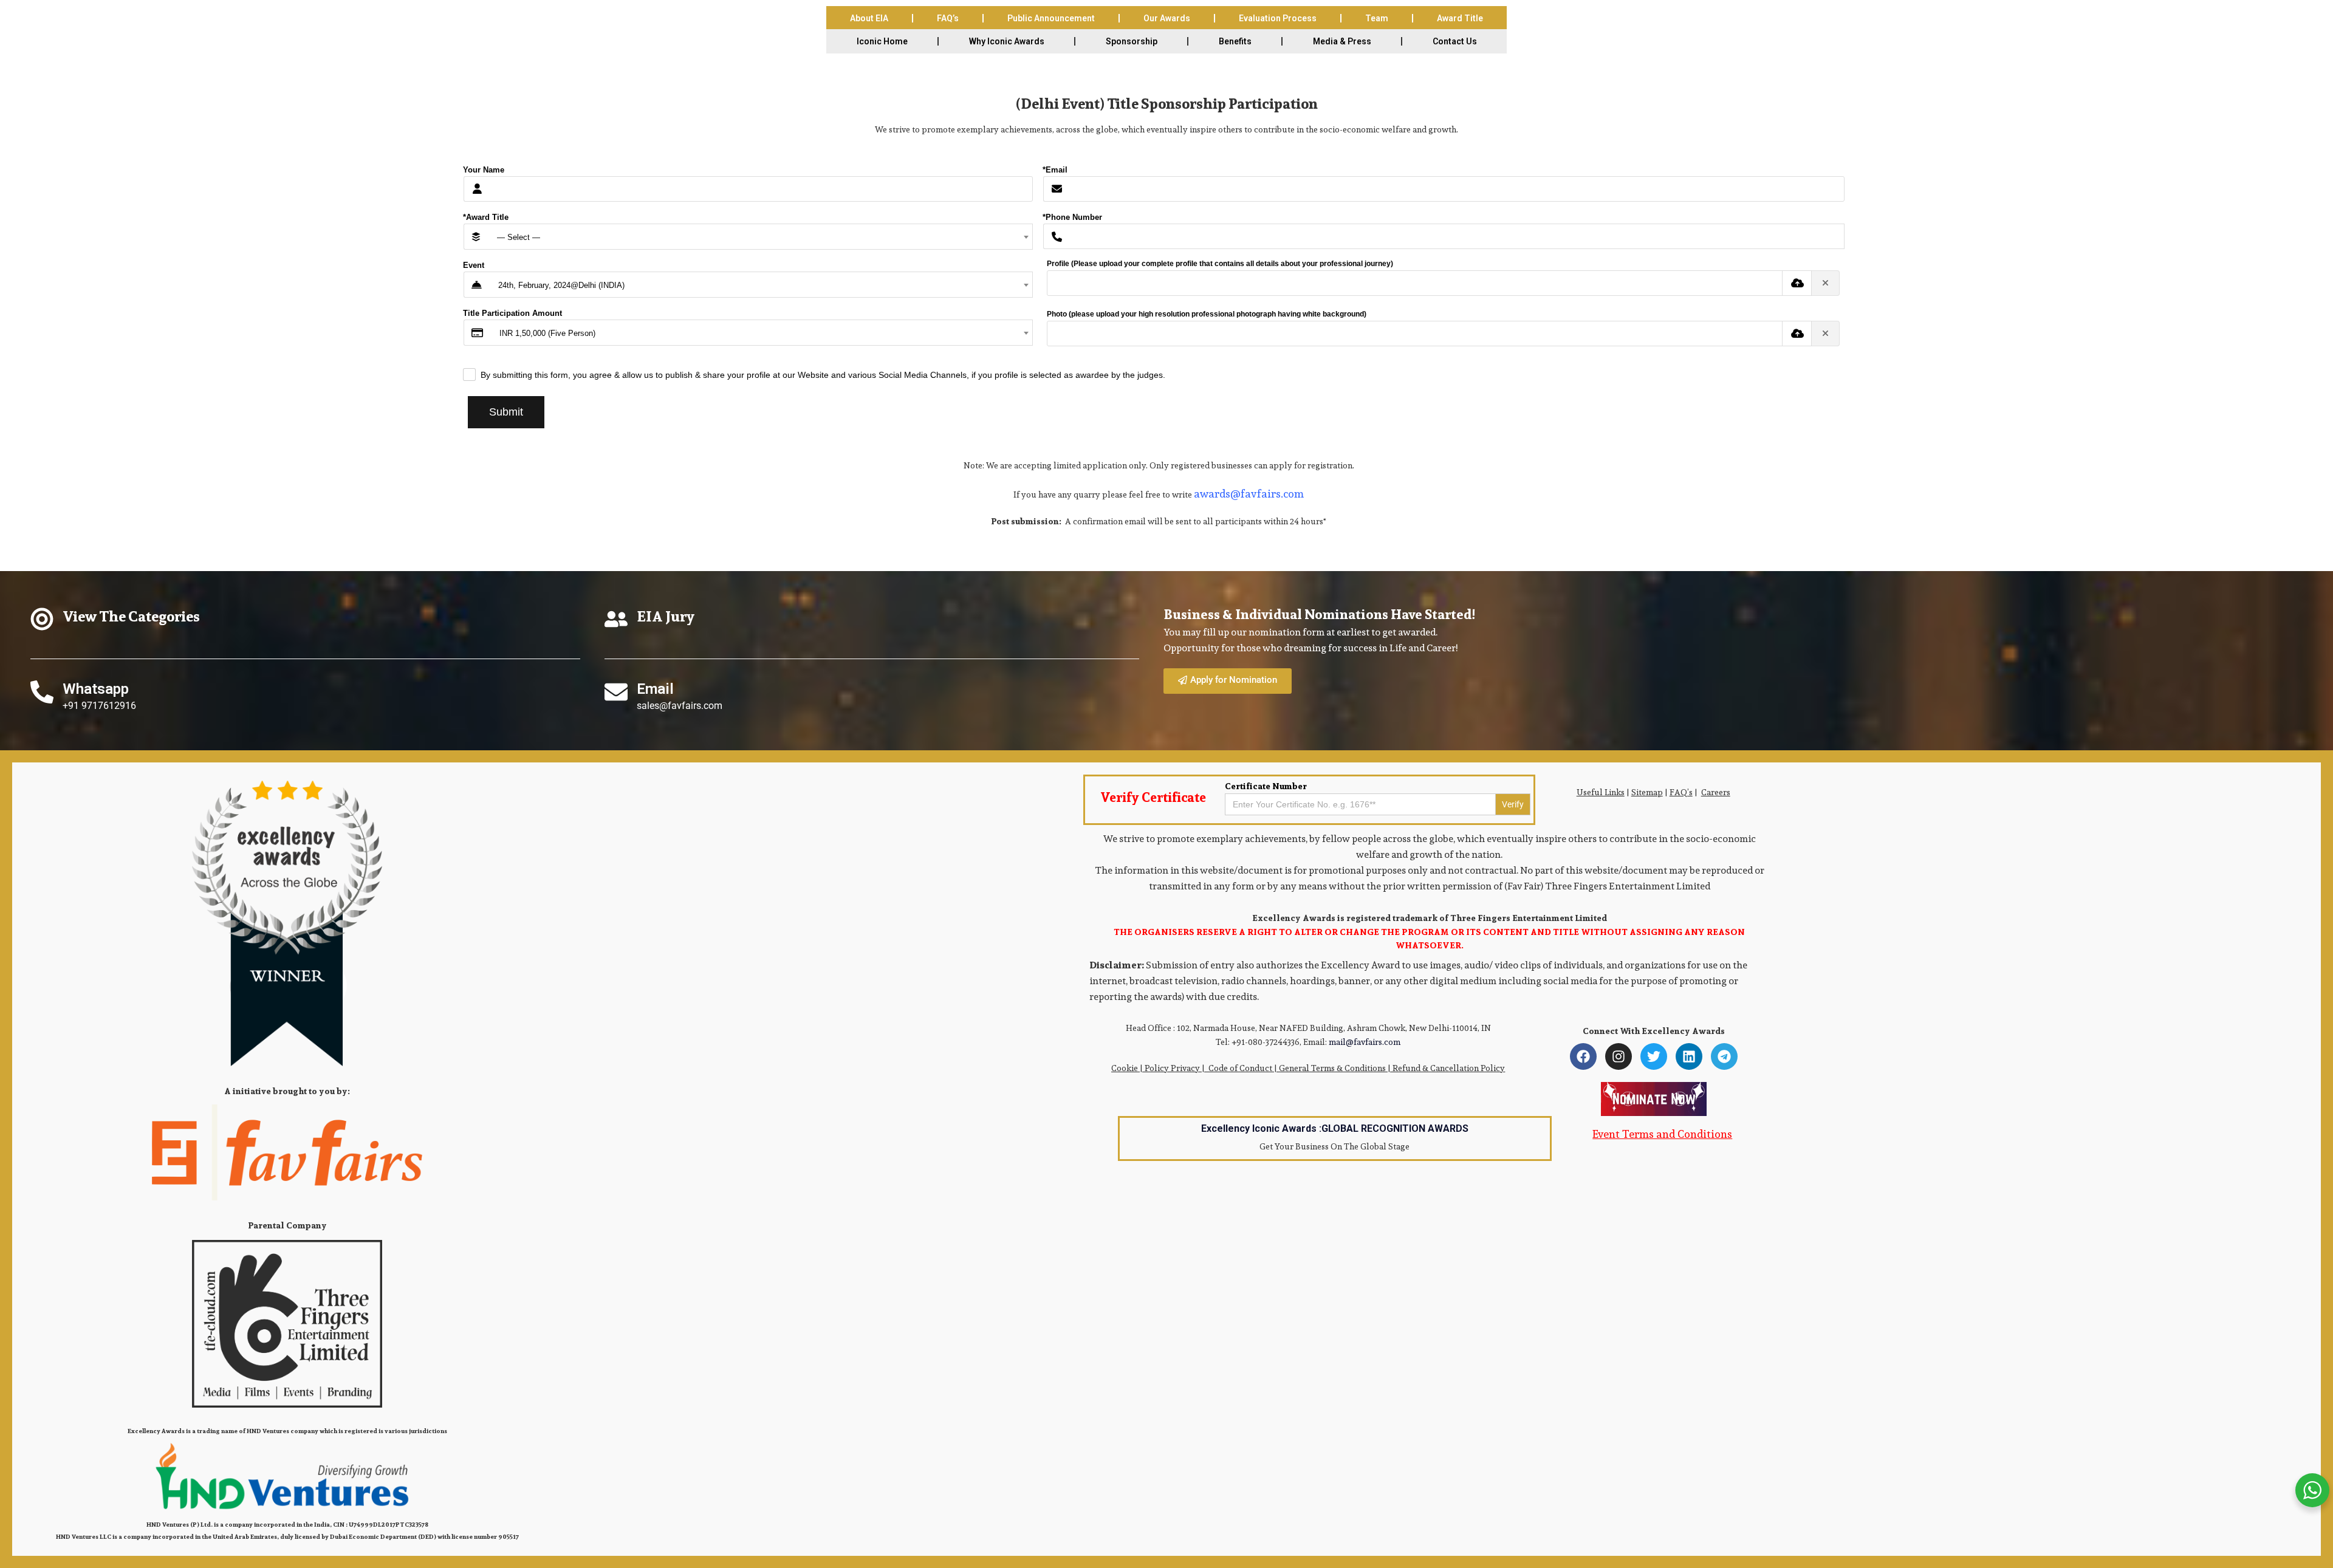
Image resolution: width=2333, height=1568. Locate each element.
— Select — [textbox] (519, 237)
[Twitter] (1654, 1056)
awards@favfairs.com (1249, 494)
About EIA (869, 18)
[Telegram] (1724, 1056)
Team (1377, 18)
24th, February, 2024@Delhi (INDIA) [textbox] (561, 285)
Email (655, 689)
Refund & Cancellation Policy (1449, 1068)
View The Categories (131, 616)
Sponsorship (1132, 41)
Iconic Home (882, 41)
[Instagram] (1619, 1056)
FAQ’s (948, 18)
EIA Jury (666, 616)
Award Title (1460, 18)
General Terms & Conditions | (1336, 1068)
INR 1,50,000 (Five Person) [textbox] (547, 333)
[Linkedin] (1689, 1056)
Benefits (1235, 41)
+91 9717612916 (99, 706)
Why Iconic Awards (1007, 41)
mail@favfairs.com (1365, 1042)
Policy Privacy (1172, 1068)
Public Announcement (1051, 18)
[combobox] (760, 237)
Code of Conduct (1240, 1068)
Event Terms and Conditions (1662, 1134)
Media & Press (1342, 41)
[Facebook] (1583, 1056)
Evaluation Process (1278, 18)
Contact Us (1455, 41)
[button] (1228, 681)
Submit (506, 412)
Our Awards (1167, 18)
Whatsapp (96, 689)
